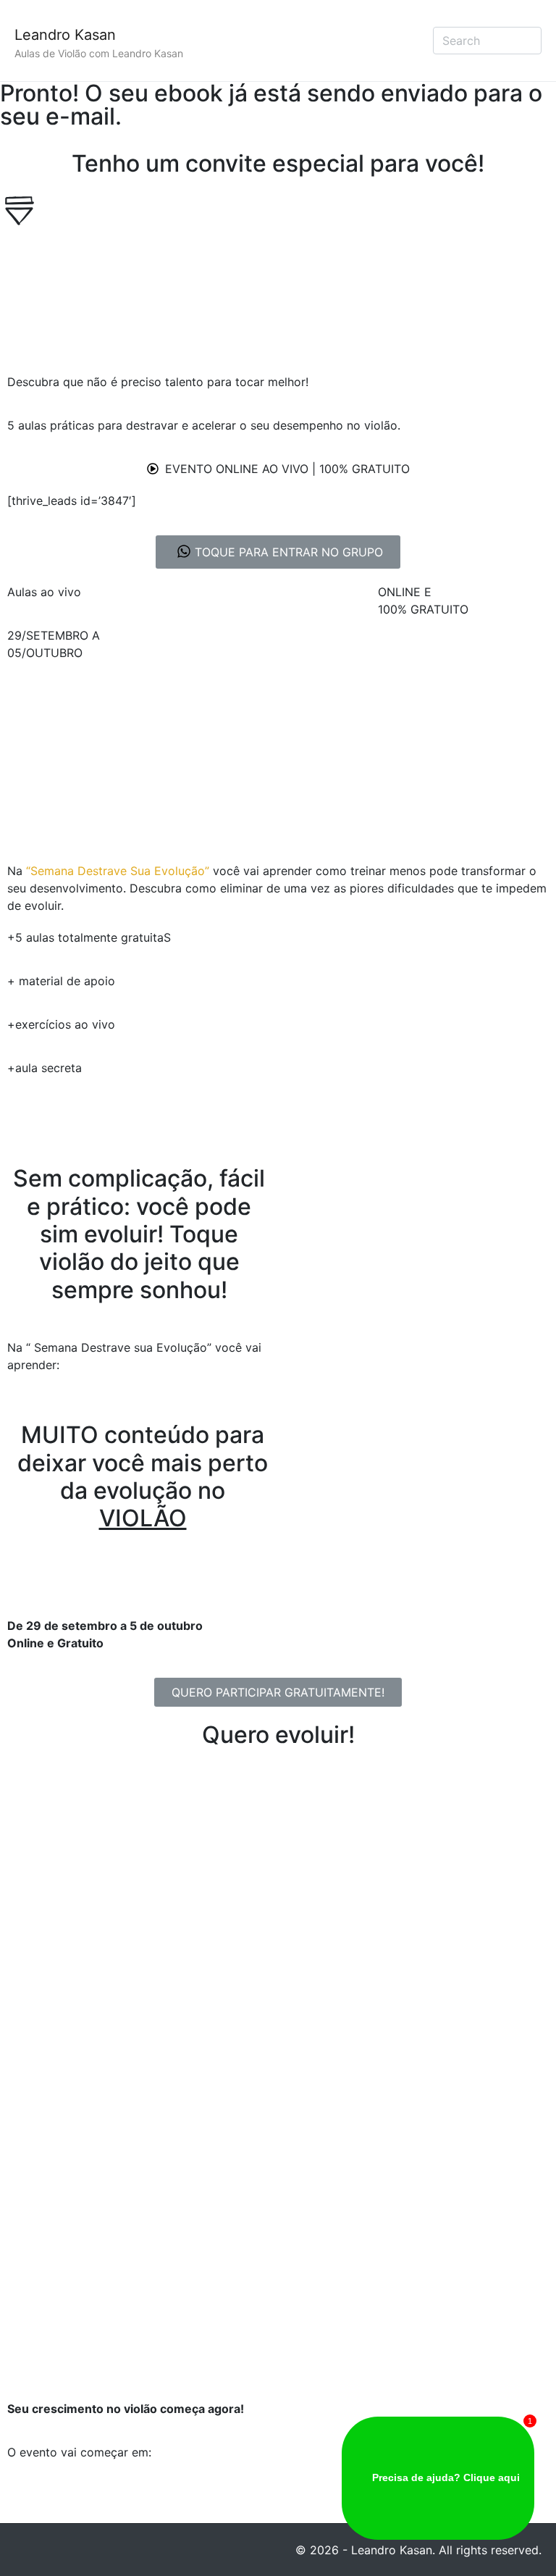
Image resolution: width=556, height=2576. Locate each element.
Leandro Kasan (65, 35)
